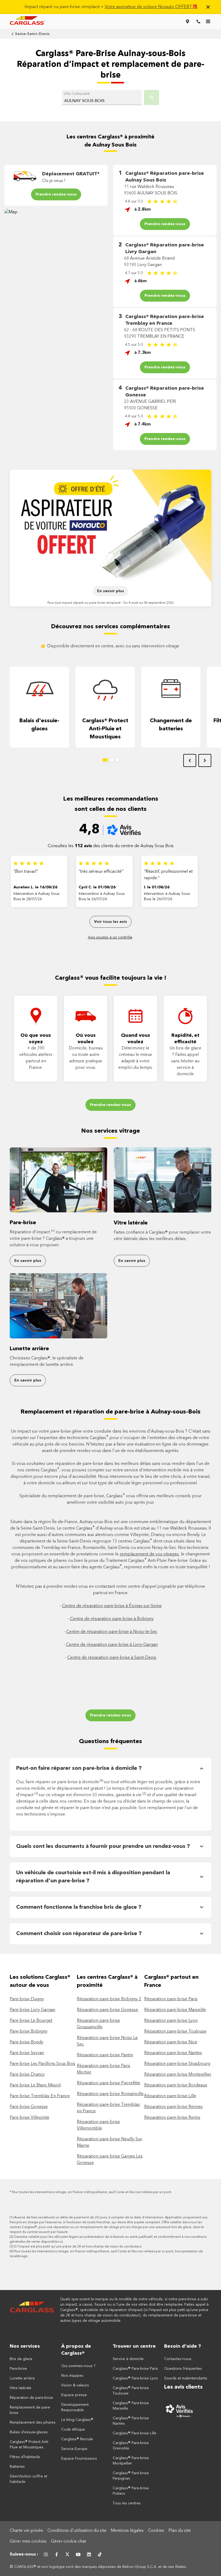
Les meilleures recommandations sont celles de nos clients (111, 804)
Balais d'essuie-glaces (39, 725)
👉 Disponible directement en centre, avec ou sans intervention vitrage (110, 646)
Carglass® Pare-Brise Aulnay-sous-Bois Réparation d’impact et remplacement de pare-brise (111, 65)
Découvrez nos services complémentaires (110, 627)
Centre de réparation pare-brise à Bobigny (112, 1619)
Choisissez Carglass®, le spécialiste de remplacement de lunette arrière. (47, 1362)
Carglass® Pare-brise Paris (135, 2369)
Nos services (25, 2346)
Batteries (17, 2467)
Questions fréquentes (110, 1741)
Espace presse (74, 2395)
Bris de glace (21, 2359)
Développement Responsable (75, 2407)
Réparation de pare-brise (31, 2398)
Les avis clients (183, 2387)
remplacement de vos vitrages (149, 1554)
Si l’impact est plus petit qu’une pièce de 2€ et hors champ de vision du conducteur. (78, 2247)
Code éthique (73, 2430)
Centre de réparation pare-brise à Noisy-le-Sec (112, 1632)
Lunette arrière (29, 1349)
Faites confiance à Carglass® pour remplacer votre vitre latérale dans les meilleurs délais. (162, 1236)
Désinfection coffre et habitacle (28, 2479)
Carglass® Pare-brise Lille (134, 2433)
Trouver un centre (134, 2346)
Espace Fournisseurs (79, 2459)
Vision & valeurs (75, 2385)
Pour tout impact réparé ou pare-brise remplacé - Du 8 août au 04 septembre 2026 (111, 603)
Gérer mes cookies (28, 2542)
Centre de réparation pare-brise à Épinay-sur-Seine (112, 1606)
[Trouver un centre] (188, 22)
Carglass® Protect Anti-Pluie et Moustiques (105, 729)
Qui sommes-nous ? (78, 2366)
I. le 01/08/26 (157, 887)
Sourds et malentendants (186, 2378)
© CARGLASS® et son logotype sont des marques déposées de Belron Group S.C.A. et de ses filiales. (99, 2567)
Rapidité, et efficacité (185, 1039)
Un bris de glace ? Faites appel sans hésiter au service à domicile (185, 1061)
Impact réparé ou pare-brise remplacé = (111, 7)
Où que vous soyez (36, 1039)
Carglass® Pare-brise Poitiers (131, 2491)
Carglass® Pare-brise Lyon (135, 2378)
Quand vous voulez (136, 1039)
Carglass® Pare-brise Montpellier (131, 2461)
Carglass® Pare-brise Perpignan (131, 2476)
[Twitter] (67, 2554)
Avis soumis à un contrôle (110, 937)
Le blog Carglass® (77, 2420)
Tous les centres (127, 2503)
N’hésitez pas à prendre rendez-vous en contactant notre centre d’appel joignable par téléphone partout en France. (110, 1590)
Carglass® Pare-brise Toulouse (131, 2391)
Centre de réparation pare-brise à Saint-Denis (112, 1658)
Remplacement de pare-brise (30, 2410)
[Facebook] (57, 2554)
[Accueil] (33, 2310)
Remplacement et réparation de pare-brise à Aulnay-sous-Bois (110, 1412)
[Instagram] (46, 2554)
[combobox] (102, 99)
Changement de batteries (171, 725)
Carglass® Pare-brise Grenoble (131, 2446)
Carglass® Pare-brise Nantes (131, 2421)
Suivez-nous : (24, 2554)
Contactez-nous (178, 2359)
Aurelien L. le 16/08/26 (35, 887)
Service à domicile (128, 2359)
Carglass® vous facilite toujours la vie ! (111, 978)
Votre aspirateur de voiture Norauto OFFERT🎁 (151, 7)
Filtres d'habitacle (25, 2457)
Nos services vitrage (110, 1131)
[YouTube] (78, 2554)
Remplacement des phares (33, 2423)
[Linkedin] (89, 2554)
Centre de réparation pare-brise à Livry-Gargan (112, 1645)
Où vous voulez (86, 1039)
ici (61, 2242)
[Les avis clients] (188, 2411)
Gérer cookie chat (68, 2542)
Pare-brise (23, 1223)
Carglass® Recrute (77, 2439)
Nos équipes (72, 2376)
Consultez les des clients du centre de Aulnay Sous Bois (111, 846)
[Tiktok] (100, 2554)
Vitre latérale (131, 1223)
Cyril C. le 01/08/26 (97, 887)
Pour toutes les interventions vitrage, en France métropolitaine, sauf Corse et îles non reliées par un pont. (92, 2192)
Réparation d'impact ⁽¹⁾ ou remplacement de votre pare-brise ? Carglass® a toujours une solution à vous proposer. (53, 1239)
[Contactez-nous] (198, 22)
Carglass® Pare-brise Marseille (131, 2406)
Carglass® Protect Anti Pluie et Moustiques (29, 2445)
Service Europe (74, 2449)
